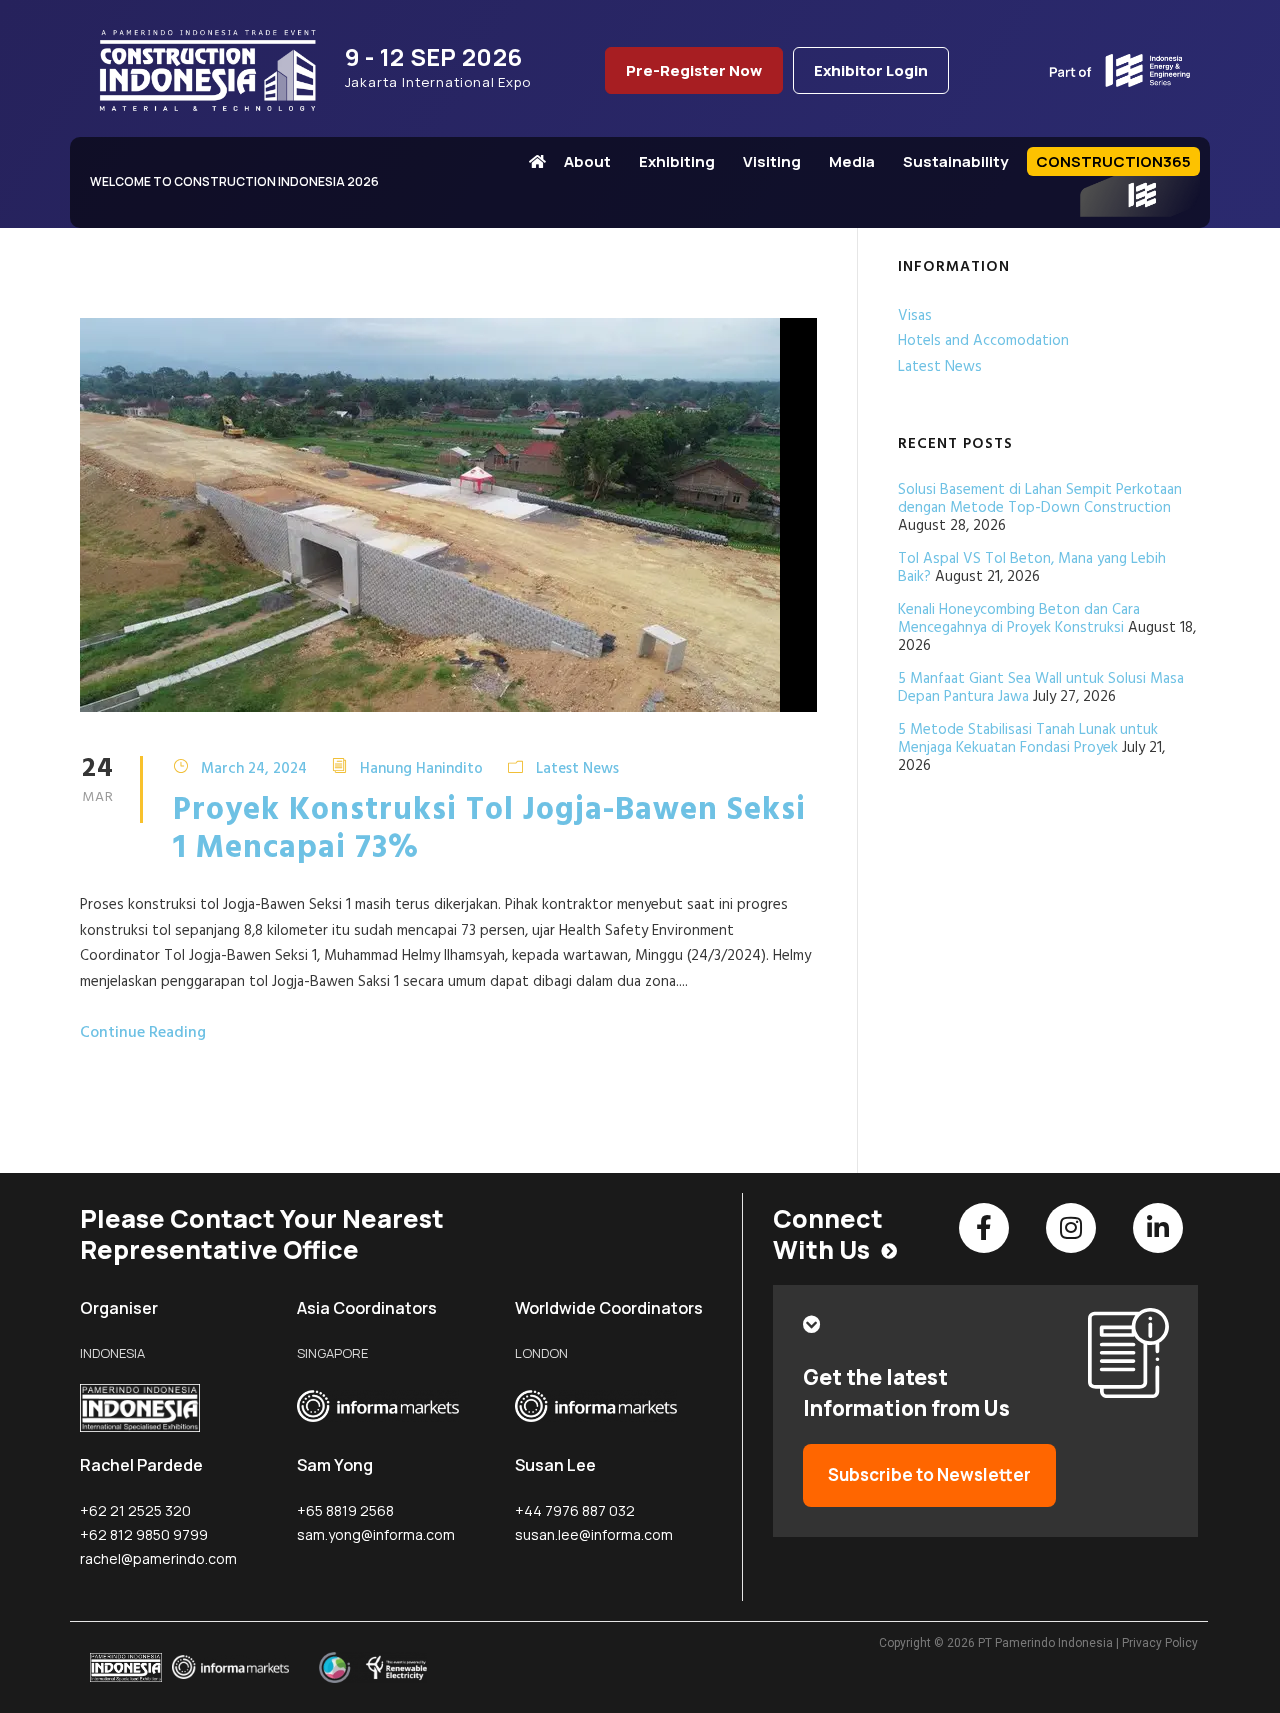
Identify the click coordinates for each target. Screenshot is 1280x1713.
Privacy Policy (1160, 1643)
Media (852, 161)
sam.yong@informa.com (376, 1534)
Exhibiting (677, 161)
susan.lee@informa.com (594, 1534)
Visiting (772, 161)
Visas (915, 316)
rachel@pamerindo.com (158, 1558)
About (587, 161)
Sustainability (955, 161)
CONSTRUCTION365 (1113, 161)
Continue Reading (143, 1033)
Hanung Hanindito (421, 768)
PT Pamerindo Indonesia (1045, 1643)
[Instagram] (1071, 1228)
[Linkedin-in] (1158, 1228)
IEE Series (1140, 197)
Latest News (577, 768)
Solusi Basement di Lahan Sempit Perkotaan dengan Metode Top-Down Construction (1040, 499)
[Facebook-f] (984, 1228)
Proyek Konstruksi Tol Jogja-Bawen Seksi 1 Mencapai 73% (489, 829)
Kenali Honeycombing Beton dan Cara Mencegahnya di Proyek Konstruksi (1019, 619)
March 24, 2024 (254, 768)
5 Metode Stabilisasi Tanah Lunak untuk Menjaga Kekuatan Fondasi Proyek (1028, 739)
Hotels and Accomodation (983, 341)
